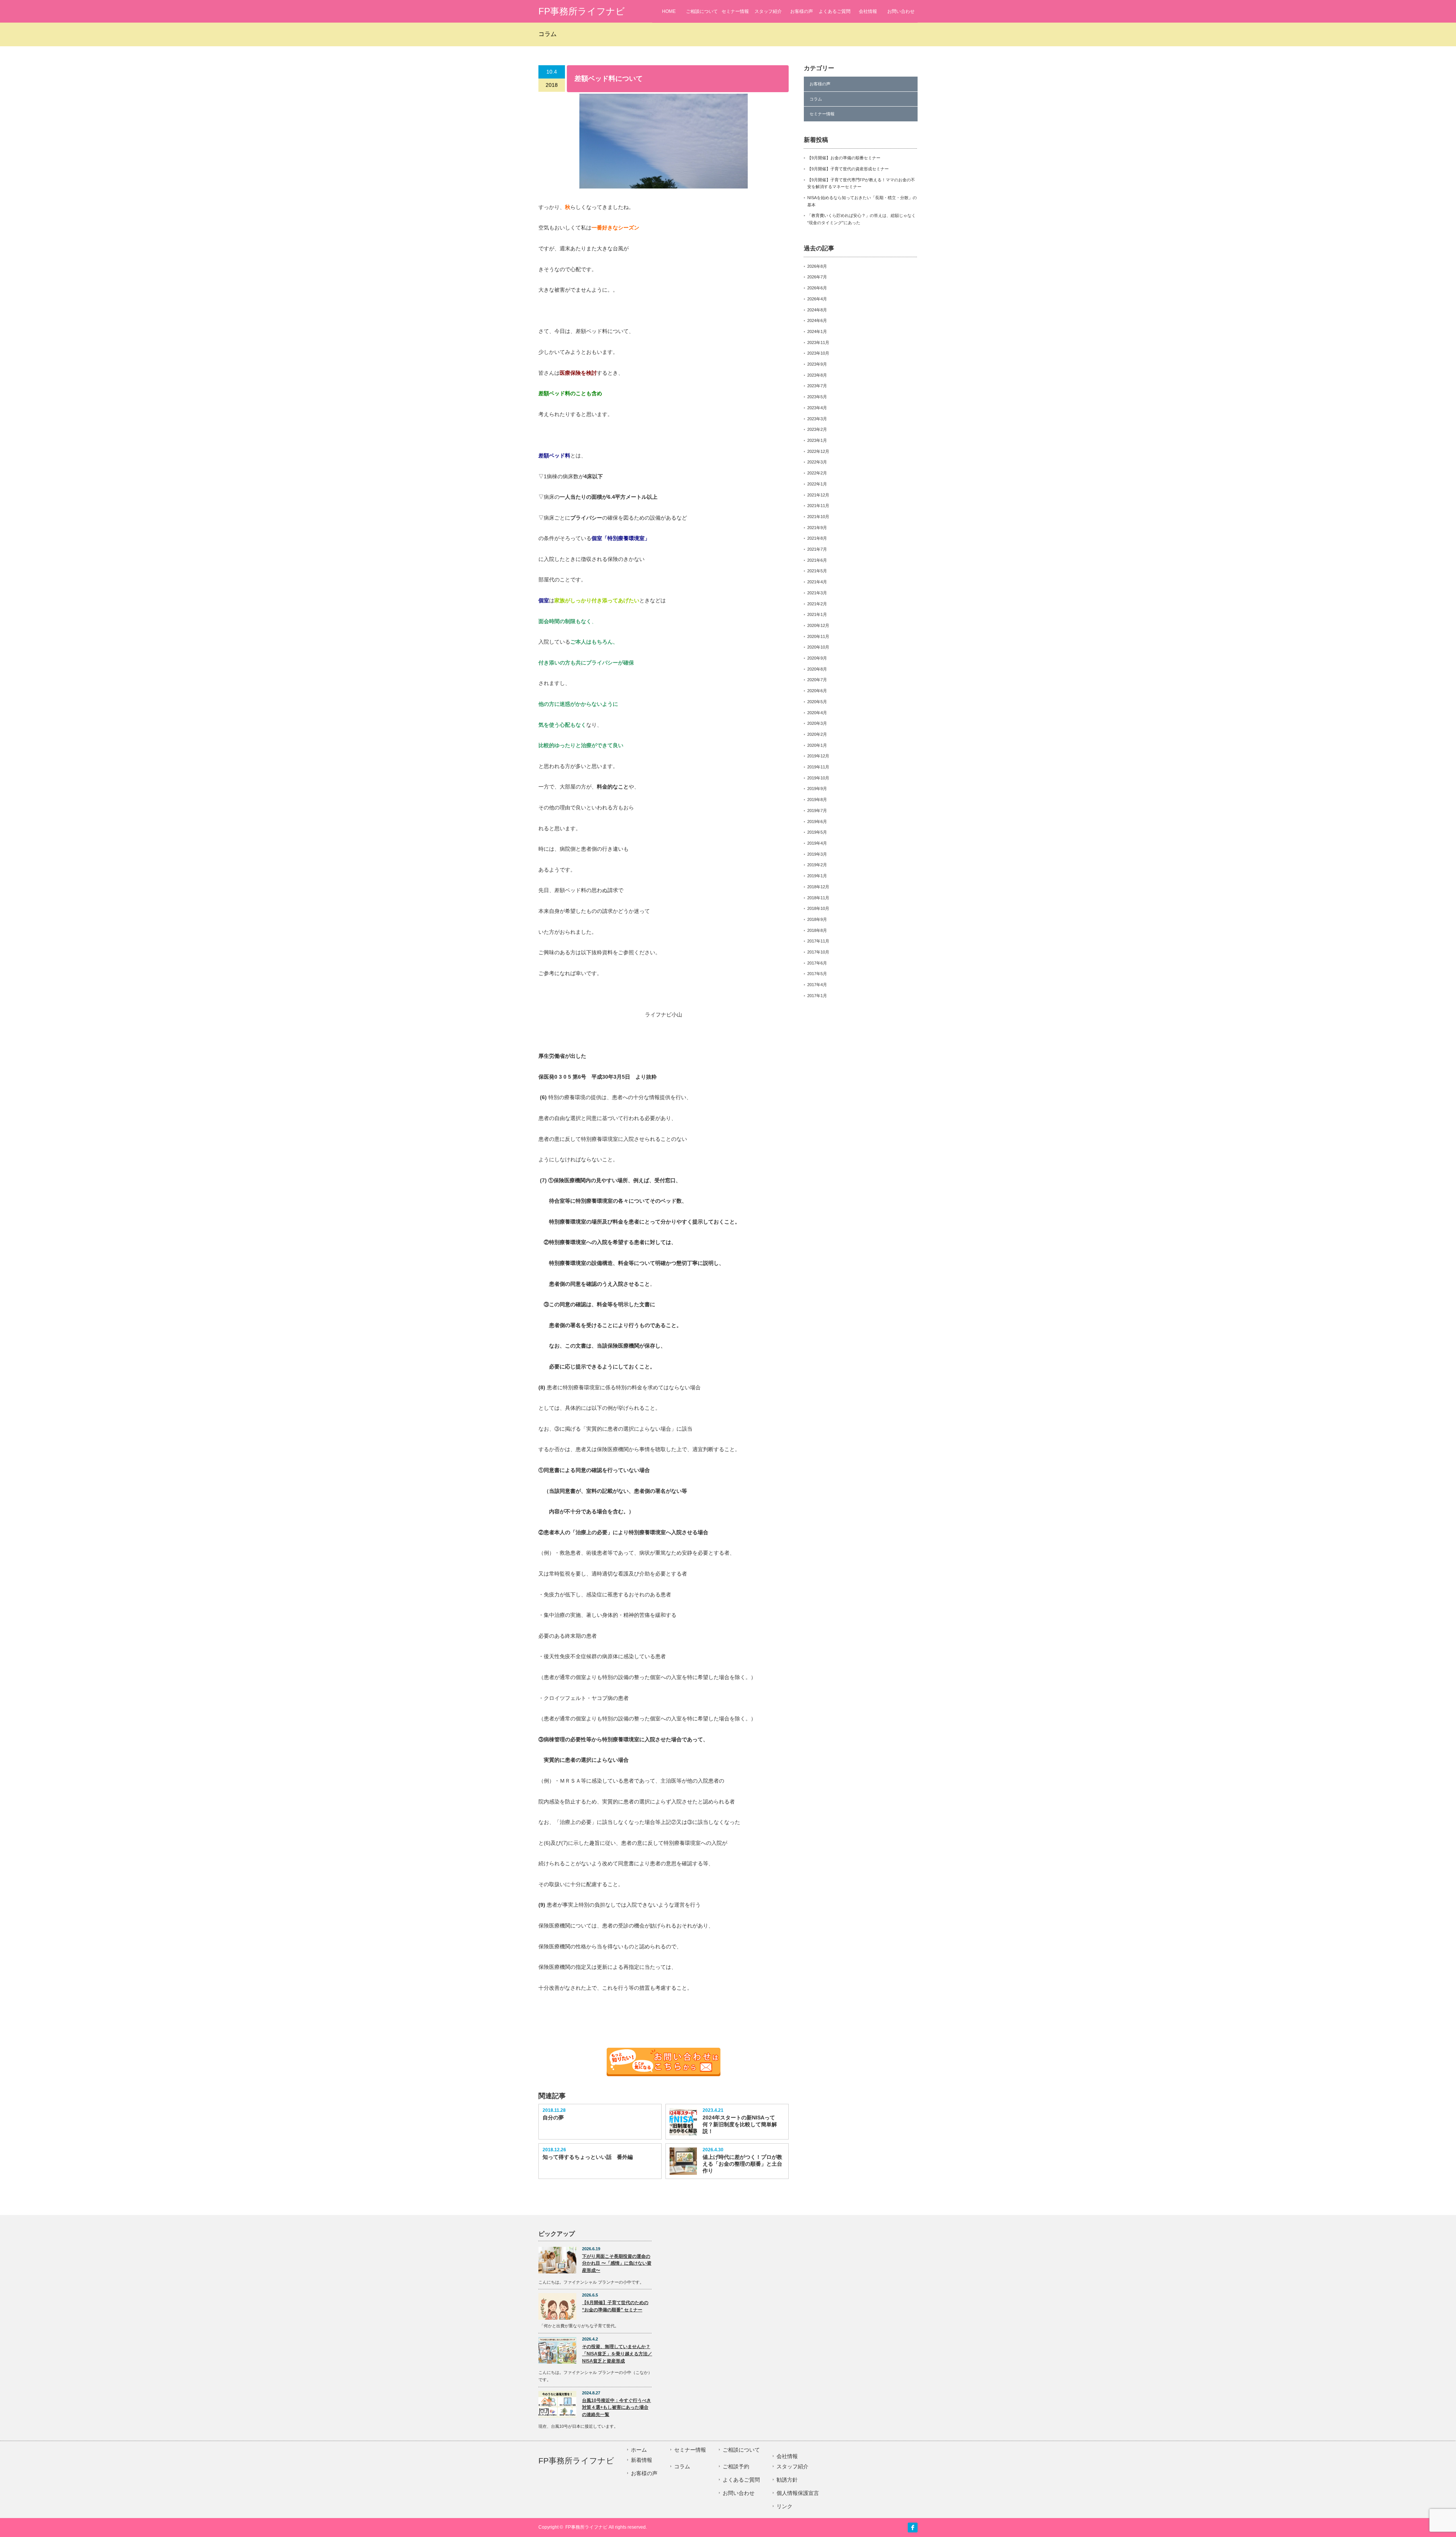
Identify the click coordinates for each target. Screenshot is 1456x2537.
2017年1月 (817, 996)
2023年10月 (818, 353)
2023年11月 (818, 342)
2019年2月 (817, 865)
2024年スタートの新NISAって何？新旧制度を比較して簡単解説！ (740, 2124)
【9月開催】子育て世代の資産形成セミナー (848, 169)
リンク (784, 2506)
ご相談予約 (736, 2466)
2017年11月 (818, 941)
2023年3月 (817, 419)
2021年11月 (818, 506)
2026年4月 (817, 299)
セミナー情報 (735, 11)
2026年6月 (817, 288)
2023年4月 (817, 408)
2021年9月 (817, 528)
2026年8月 (817, 266)
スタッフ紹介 (768, 11)
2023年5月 (817, 397)
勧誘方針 (787, 2480)
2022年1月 (817, 484)
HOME (669, 11)
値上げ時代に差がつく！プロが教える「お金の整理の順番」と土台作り (742, 2164)
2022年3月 (817, 462)
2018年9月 (817, 919)
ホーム (639, 2450)
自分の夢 (553, 2118)
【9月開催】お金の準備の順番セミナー (844, 158)
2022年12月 (818, 451)
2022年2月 (817, 473)
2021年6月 (817, 560)
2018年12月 (818, 887)
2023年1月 (817, 440)
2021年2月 (817, 604)
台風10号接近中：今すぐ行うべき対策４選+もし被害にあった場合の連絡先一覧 (617, 2407)
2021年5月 (817, 571)
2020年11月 (818, 636)
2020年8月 (817, 669)
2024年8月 (817, 310)
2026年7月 (817, 277)
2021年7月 (817, 549)
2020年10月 (818, 647)
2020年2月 (817, 734)
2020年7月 (817, 680)
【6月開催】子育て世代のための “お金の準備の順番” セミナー (615, 2306)
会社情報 (868, 11)
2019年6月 (817, 822)
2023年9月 (817, 364)
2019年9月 (817, 789)
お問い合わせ (901, 11)
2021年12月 (818, 495)
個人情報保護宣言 (798, 2493)
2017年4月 (817, 985)
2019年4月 (817, 843)
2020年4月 (817, 713)
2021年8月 (817, 538)
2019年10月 (818, 778)
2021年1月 (817, 614)
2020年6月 (817, 691)
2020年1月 (817, 745)
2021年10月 (818, 517)
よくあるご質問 (835, 11)
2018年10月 (818, 908)
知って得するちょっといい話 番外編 (588, 2157)
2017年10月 (818, 952)
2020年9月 (817, 658)
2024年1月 (817, 331)
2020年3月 (817, 723)
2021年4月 (817, 582)
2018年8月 (817, 930)
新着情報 (642, 2460)
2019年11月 (818, 767)
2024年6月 (817, 320)
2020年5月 (817, 702)
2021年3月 (817, 593)
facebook (913, 2528)
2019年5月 (817, 832)
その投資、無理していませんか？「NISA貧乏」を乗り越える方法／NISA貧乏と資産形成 (617, 2354)
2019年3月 (817, 854)
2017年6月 (817, 963)
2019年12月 (818, 756)
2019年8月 (817, 800)
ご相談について (702, 11)
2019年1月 (817, 876)
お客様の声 (802, 11)
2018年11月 (818, 898)
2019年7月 (817, 811)
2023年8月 (817, 375)
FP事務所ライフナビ (582, 11)
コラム (816, 99)
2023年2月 (817, 429)
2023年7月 (817, 386)
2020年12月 (818, 625)
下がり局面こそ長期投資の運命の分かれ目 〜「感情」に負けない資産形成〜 (617, 2263)
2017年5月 (817, 974)
